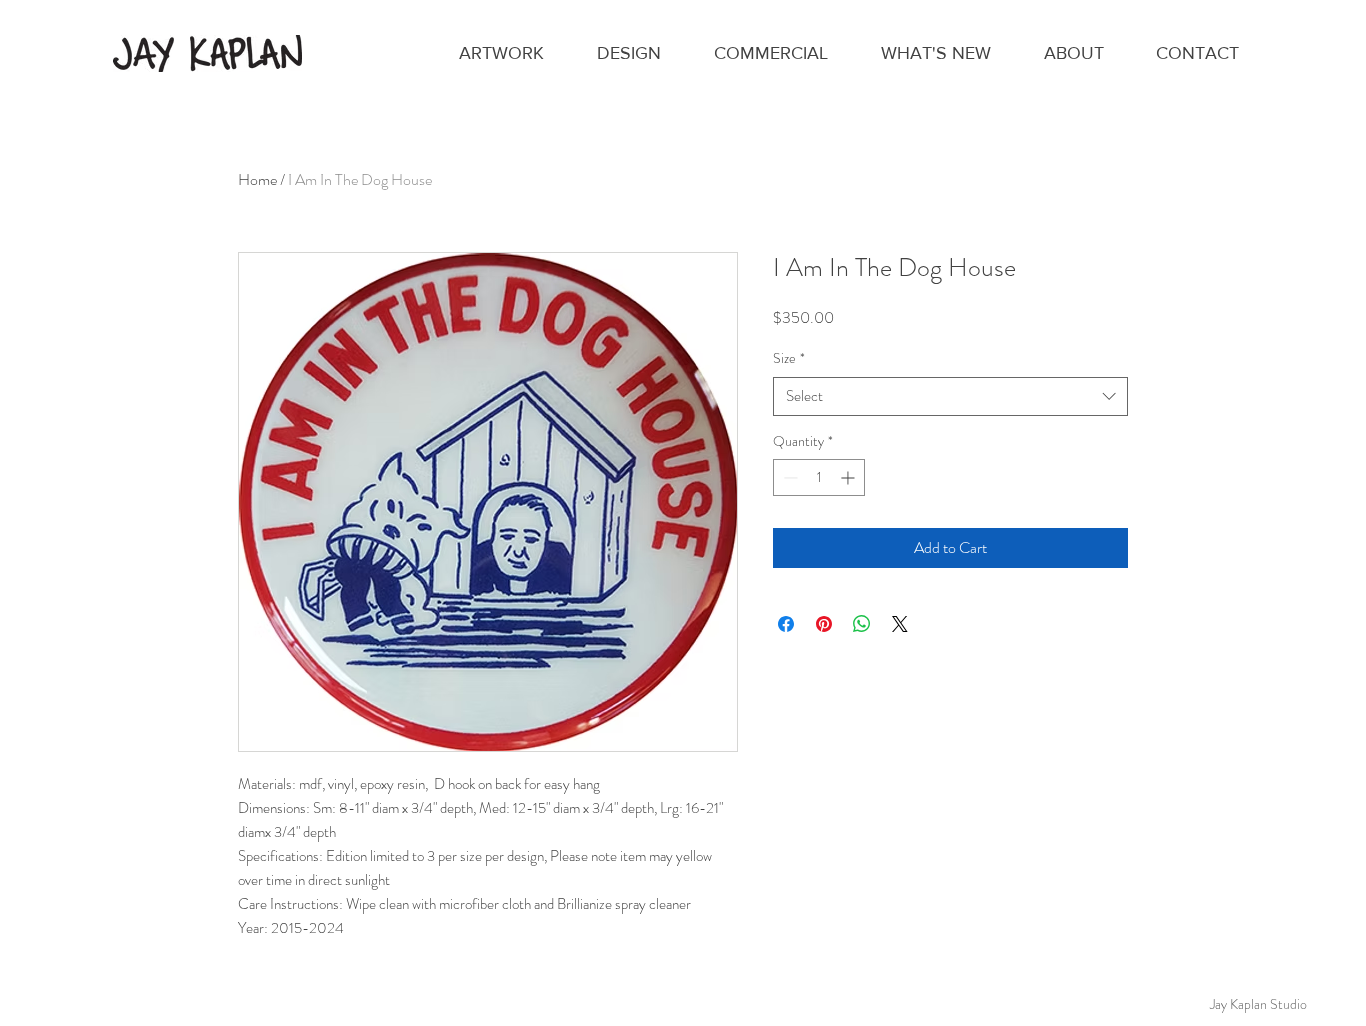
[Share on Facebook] (786, 624)
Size (789, 358)
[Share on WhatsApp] (862, 624)
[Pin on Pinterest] (824, 624)
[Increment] (849, 477)
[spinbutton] (819, 477)
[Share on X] (900, 624)
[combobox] (950, 396)
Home (257, 179)
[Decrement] (788, 477)
